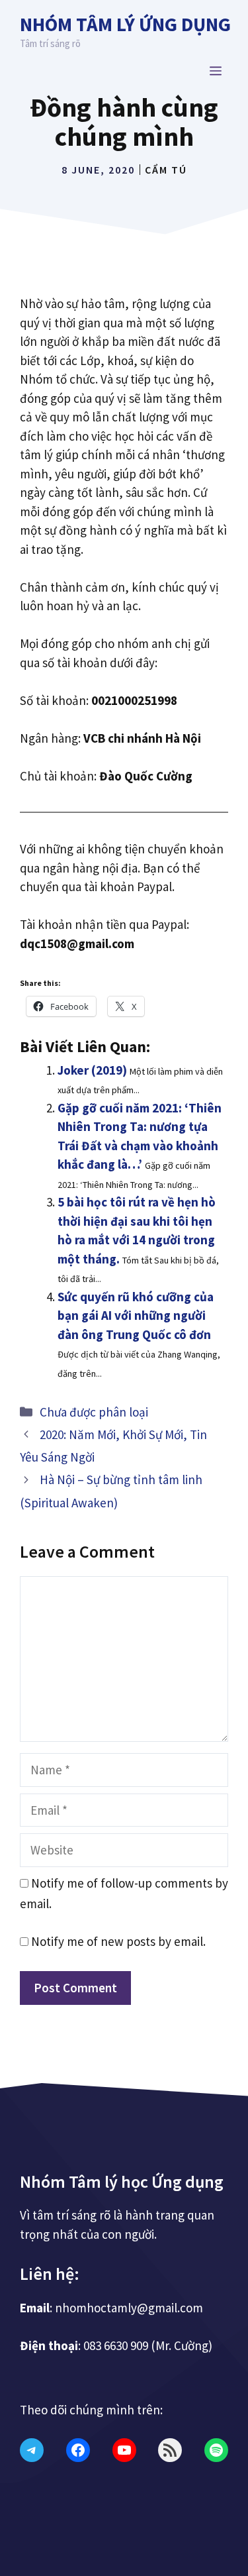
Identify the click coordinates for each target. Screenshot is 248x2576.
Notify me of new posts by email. (118, 1941)
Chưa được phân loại (94, 1412)
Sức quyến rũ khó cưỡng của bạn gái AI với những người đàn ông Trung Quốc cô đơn (136, 1315)
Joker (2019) (92, 1070)
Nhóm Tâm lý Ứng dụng (125, 24)
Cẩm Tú (166, 170)
